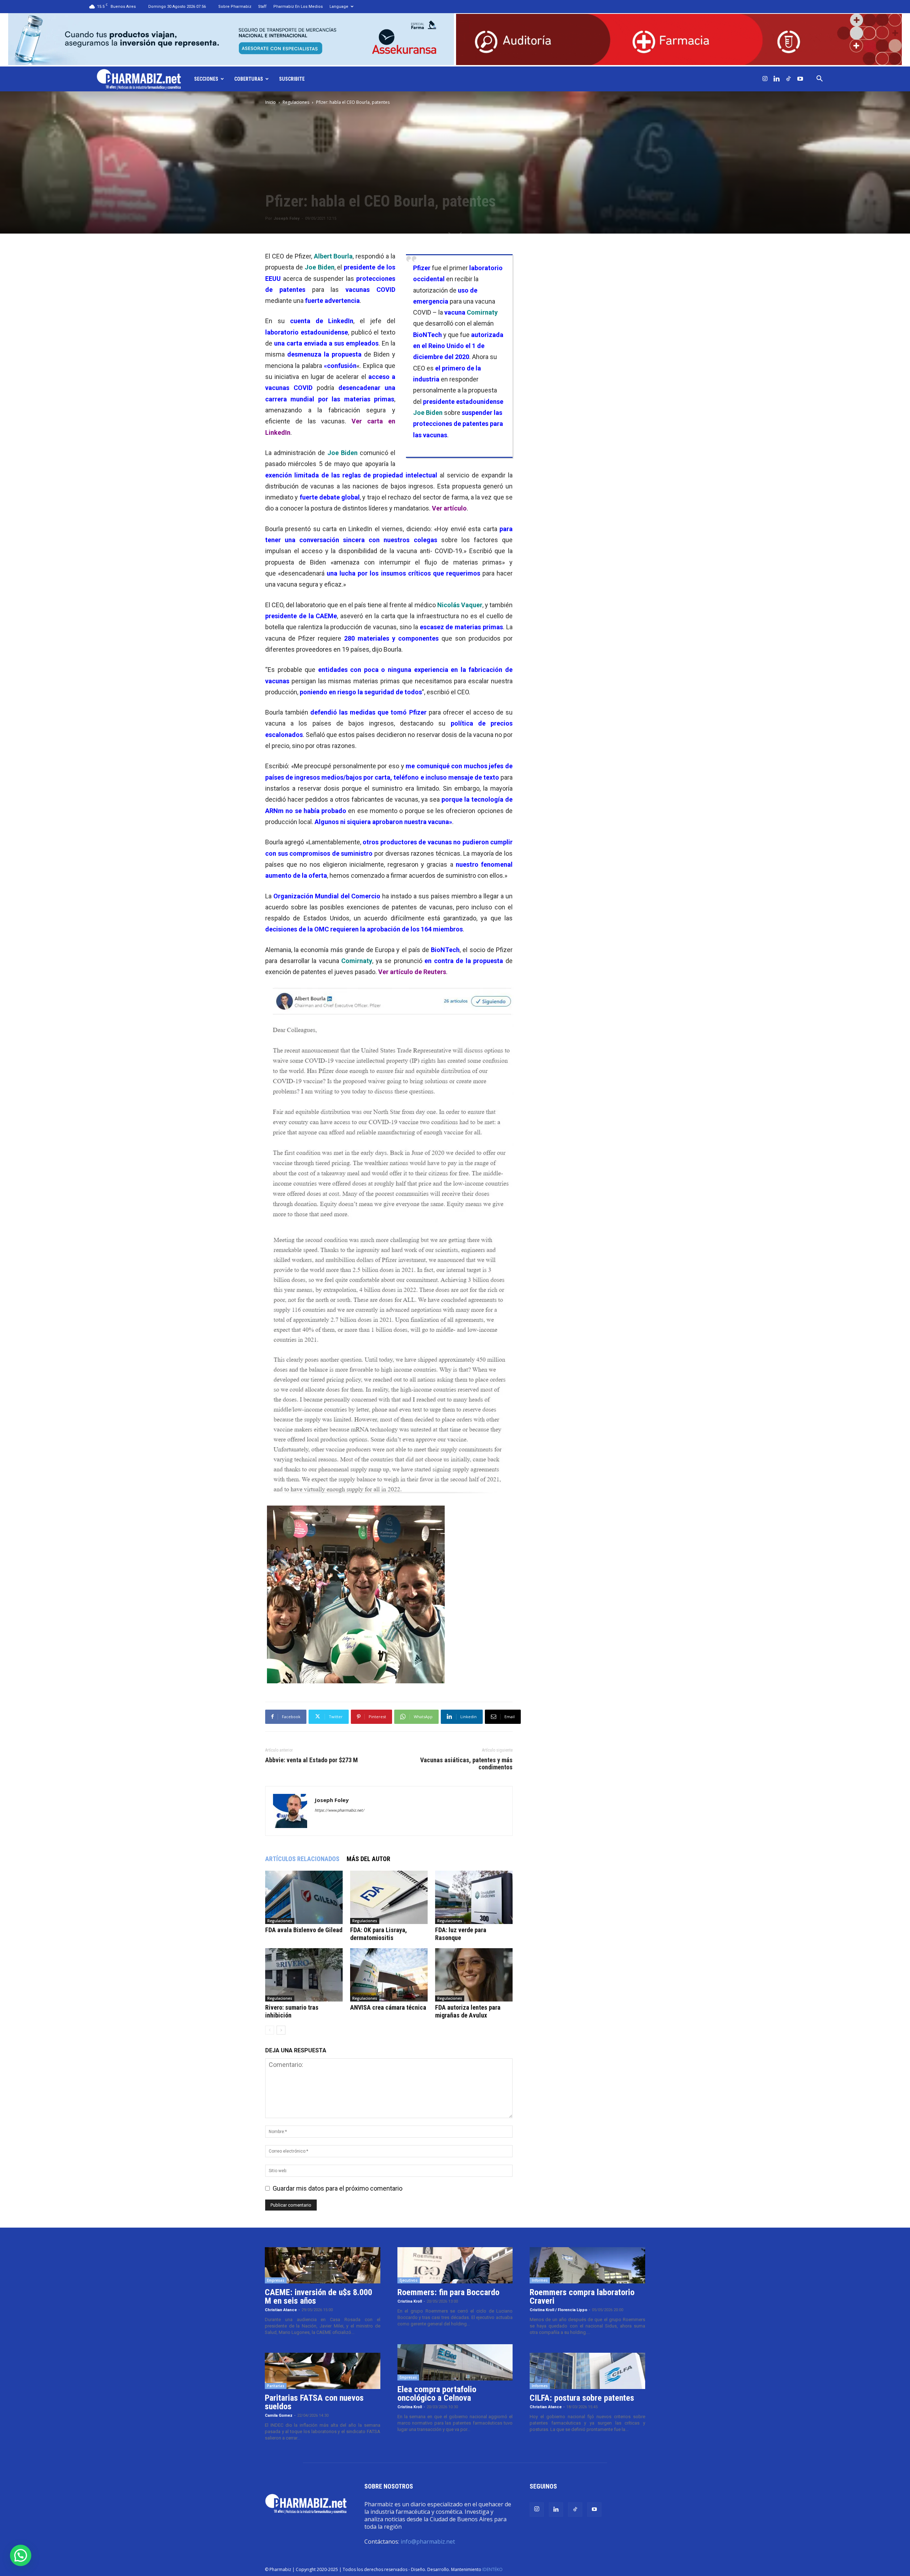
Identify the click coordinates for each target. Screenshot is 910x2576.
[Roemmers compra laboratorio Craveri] (587, 2265)
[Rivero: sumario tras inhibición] (304, 1975)
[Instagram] (765, 79)
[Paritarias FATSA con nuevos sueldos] (323, 2371)
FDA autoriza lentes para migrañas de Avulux (468, 2011)
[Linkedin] (777, 79)
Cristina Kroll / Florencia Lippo (558, 2310)
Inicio (271, 102)
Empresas (276, 2280)
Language (339, 7)
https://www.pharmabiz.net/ (339, 1810)
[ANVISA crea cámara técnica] (389, 1975)
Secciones (206, 79)
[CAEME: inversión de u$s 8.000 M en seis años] (323, 2265)
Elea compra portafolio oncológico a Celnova (437, 2394)
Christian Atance (281, 2310)
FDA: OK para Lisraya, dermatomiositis (379, 1934)
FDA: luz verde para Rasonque (461, 1934)
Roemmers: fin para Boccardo (448, 2292)
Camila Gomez (279, 2415)
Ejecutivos (409, 2280)
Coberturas (249, 79)
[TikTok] (788, 79)
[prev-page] (270, 2030)
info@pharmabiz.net (428, 2542)
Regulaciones (296, 102)
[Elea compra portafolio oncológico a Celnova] (455, 2362)
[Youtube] (800, 79)
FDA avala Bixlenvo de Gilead (304, 1930)
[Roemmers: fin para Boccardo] (455, 2265)
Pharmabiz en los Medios (298, 7)
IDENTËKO (493, 2569)
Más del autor (368, 1859)
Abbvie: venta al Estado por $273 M (312, 1760)
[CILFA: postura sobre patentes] (587, 2371)
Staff (262, 7)
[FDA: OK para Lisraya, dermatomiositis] (389, 1897)
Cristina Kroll (410, 2301)
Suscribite (292, 79)
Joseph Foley (287, 218)
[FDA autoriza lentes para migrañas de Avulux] (474, 1975)
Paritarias (276, 2386)
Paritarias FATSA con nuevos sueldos (314, 2402)
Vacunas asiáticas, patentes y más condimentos (466, 1764)
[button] (820, 79)
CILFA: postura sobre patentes (582, 2398)
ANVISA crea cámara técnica (388, 2007)
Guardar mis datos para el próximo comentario (338, 2188)
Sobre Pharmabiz (235, 7)
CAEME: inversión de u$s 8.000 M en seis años (318, 2297)
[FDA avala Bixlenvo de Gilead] (304, 1897)
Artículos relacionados (302, 1859)
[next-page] (281, 2030)
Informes (540, 2280)
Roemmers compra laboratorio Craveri (582, 2297)
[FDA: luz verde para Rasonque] (474, 1897)
